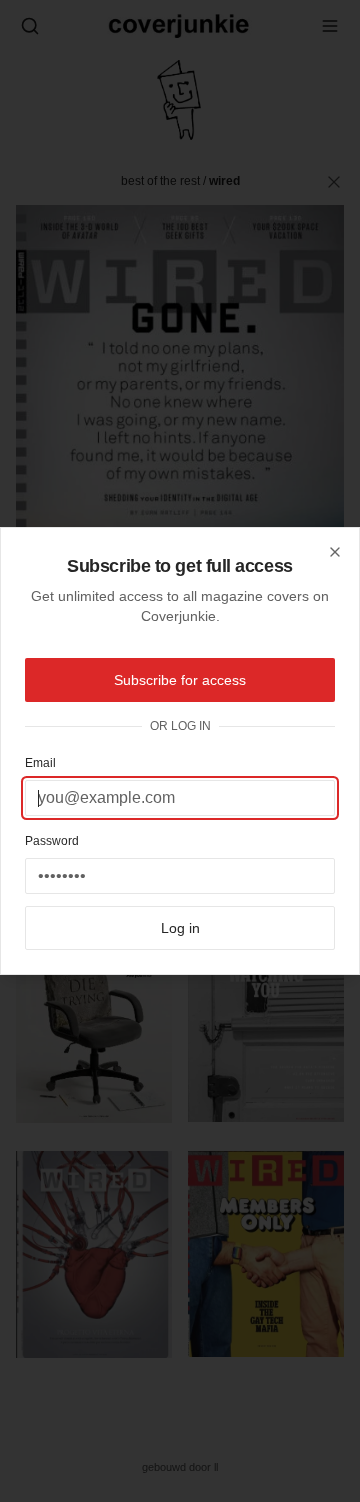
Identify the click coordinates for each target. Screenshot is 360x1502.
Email (40, 763)
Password (52, 841)
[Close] (335, 552)
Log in (180, 928)
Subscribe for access (180, 680)
